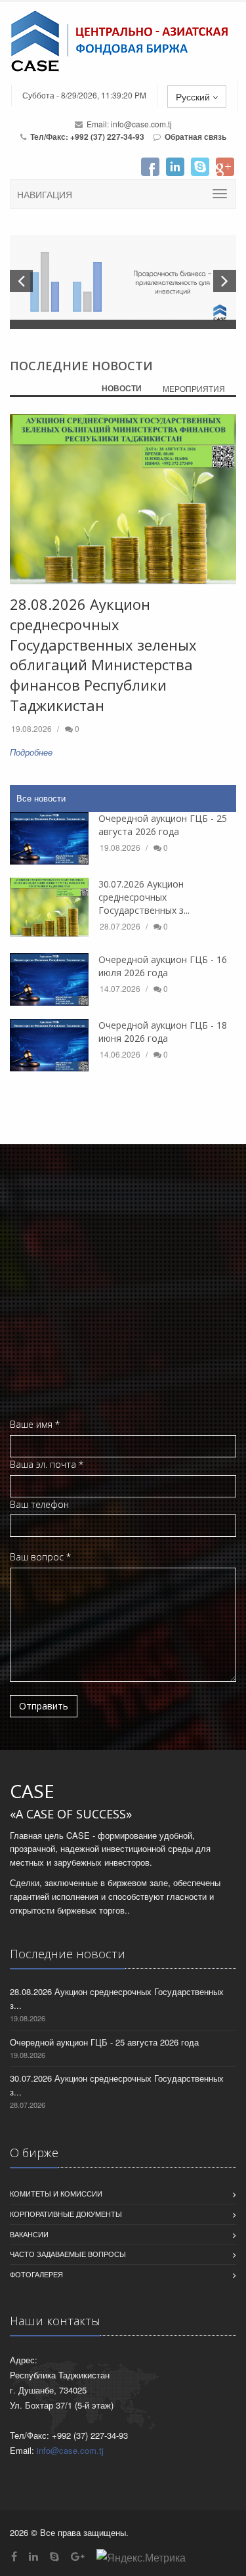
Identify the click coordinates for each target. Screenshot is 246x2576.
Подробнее (31, 752)
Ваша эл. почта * (47, 1464)
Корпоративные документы (66, 2214)
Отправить (44, 1706)
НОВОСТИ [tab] (122, 388)
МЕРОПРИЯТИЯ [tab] (194, 388)
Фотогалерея (36, 2274)
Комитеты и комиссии (56, 2193)
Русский (194, 97)
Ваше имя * (35, 1424)
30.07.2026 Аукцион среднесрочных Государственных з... (144, 897)
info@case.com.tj (141, 124)
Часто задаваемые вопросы (68, 2254)
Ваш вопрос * (40, 1557)
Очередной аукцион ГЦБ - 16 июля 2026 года (163, 966)
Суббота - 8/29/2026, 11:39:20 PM (84, 95)
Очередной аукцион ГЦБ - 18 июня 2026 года (163, 1032)
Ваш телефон (39, 1504)
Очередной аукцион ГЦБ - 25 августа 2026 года (163, 825)
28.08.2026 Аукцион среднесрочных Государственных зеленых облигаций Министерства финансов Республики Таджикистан (103, 655)
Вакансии (29, 2234)
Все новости (41, 798)
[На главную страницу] (123, 41)
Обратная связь (195, 137)
